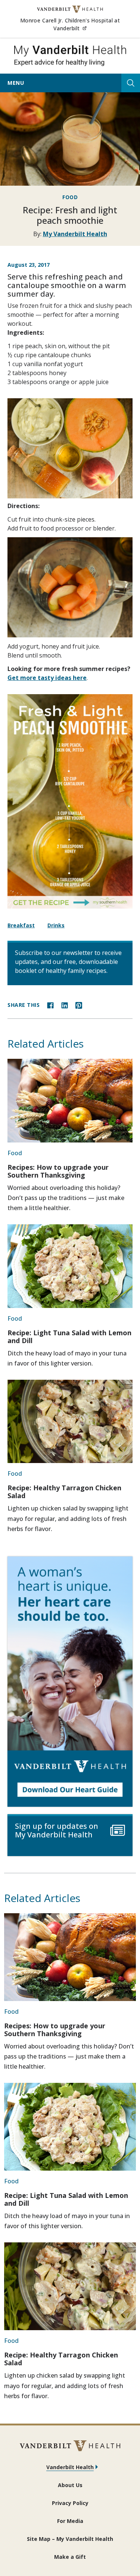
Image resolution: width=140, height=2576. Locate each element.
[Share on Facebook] (50, 1005)
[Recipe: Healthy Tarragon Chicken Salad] (70, 1421)
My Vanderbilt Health (75, 234)
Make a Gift (70, 2557)
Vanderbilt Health (70, 2467)
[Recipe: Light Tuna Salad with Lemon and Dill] (70, 1266)
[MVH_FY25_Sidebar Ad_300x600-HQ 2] (70, 1682)
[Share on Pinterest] (79, 1005)
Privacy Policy (70, 2503)
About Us (70, 2485)
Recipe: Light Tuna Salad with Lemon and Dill (69, 1337)
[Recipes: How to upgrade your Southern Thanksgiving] (70, 1100)
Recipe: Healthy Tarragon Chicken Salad (64, 1492)
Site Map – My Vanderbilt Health (70, 2539)
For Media (70, 2521)
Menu (16, 83)
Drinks (56, 925)
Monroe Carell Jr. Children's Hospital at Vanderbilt (76, 24)
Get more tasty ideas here (47, 678)
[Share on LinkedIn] (65, 1005)
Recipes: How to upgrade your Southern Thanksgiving (58, 1171)
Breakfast (21, 925)
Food (70, 197)
